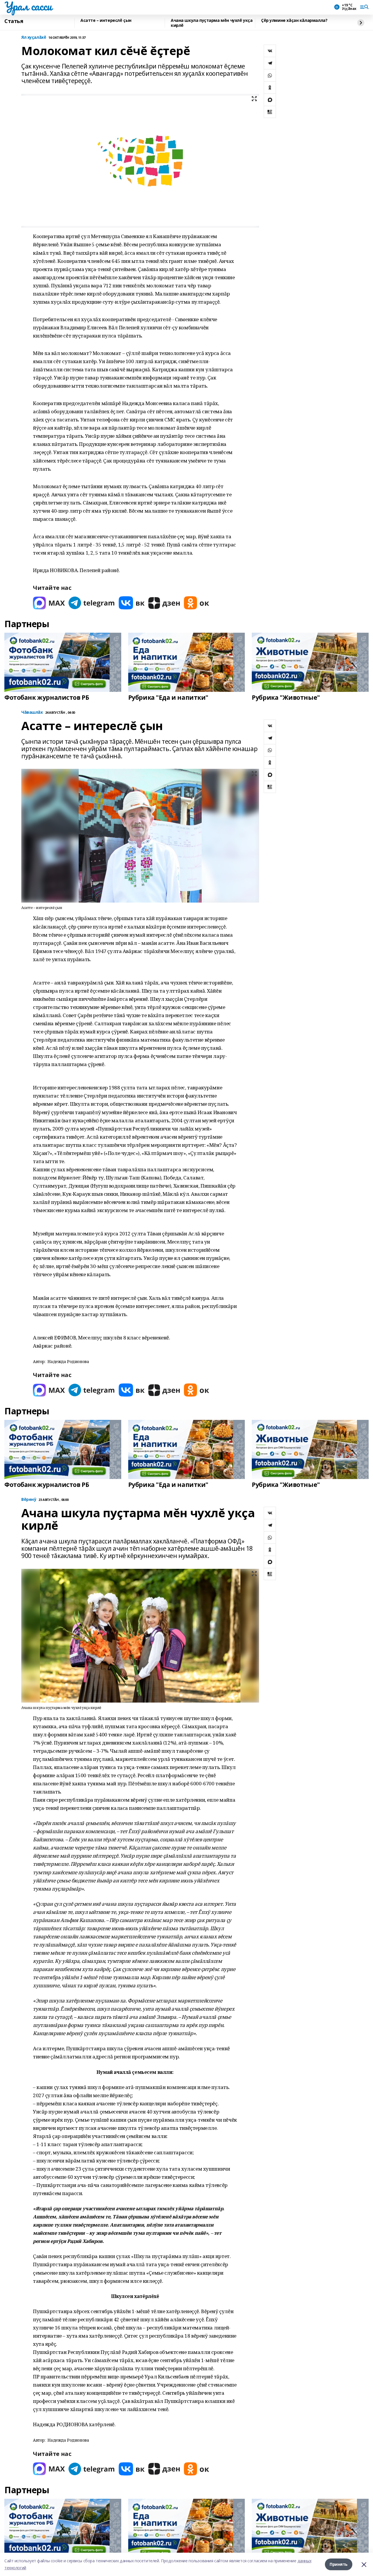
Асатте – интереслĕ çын (106, 21)
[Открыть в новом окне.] (49, 603)
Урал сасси (28, 6)
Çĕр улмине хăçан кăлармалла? (294, 21)
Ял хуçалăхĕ (34, 37)
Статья (14, 21)
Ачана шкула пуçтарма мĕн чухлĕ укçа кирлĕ (212, 23)
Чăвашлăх (32, 712)
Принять (339, 2564)
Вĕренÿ (29, 1500)
